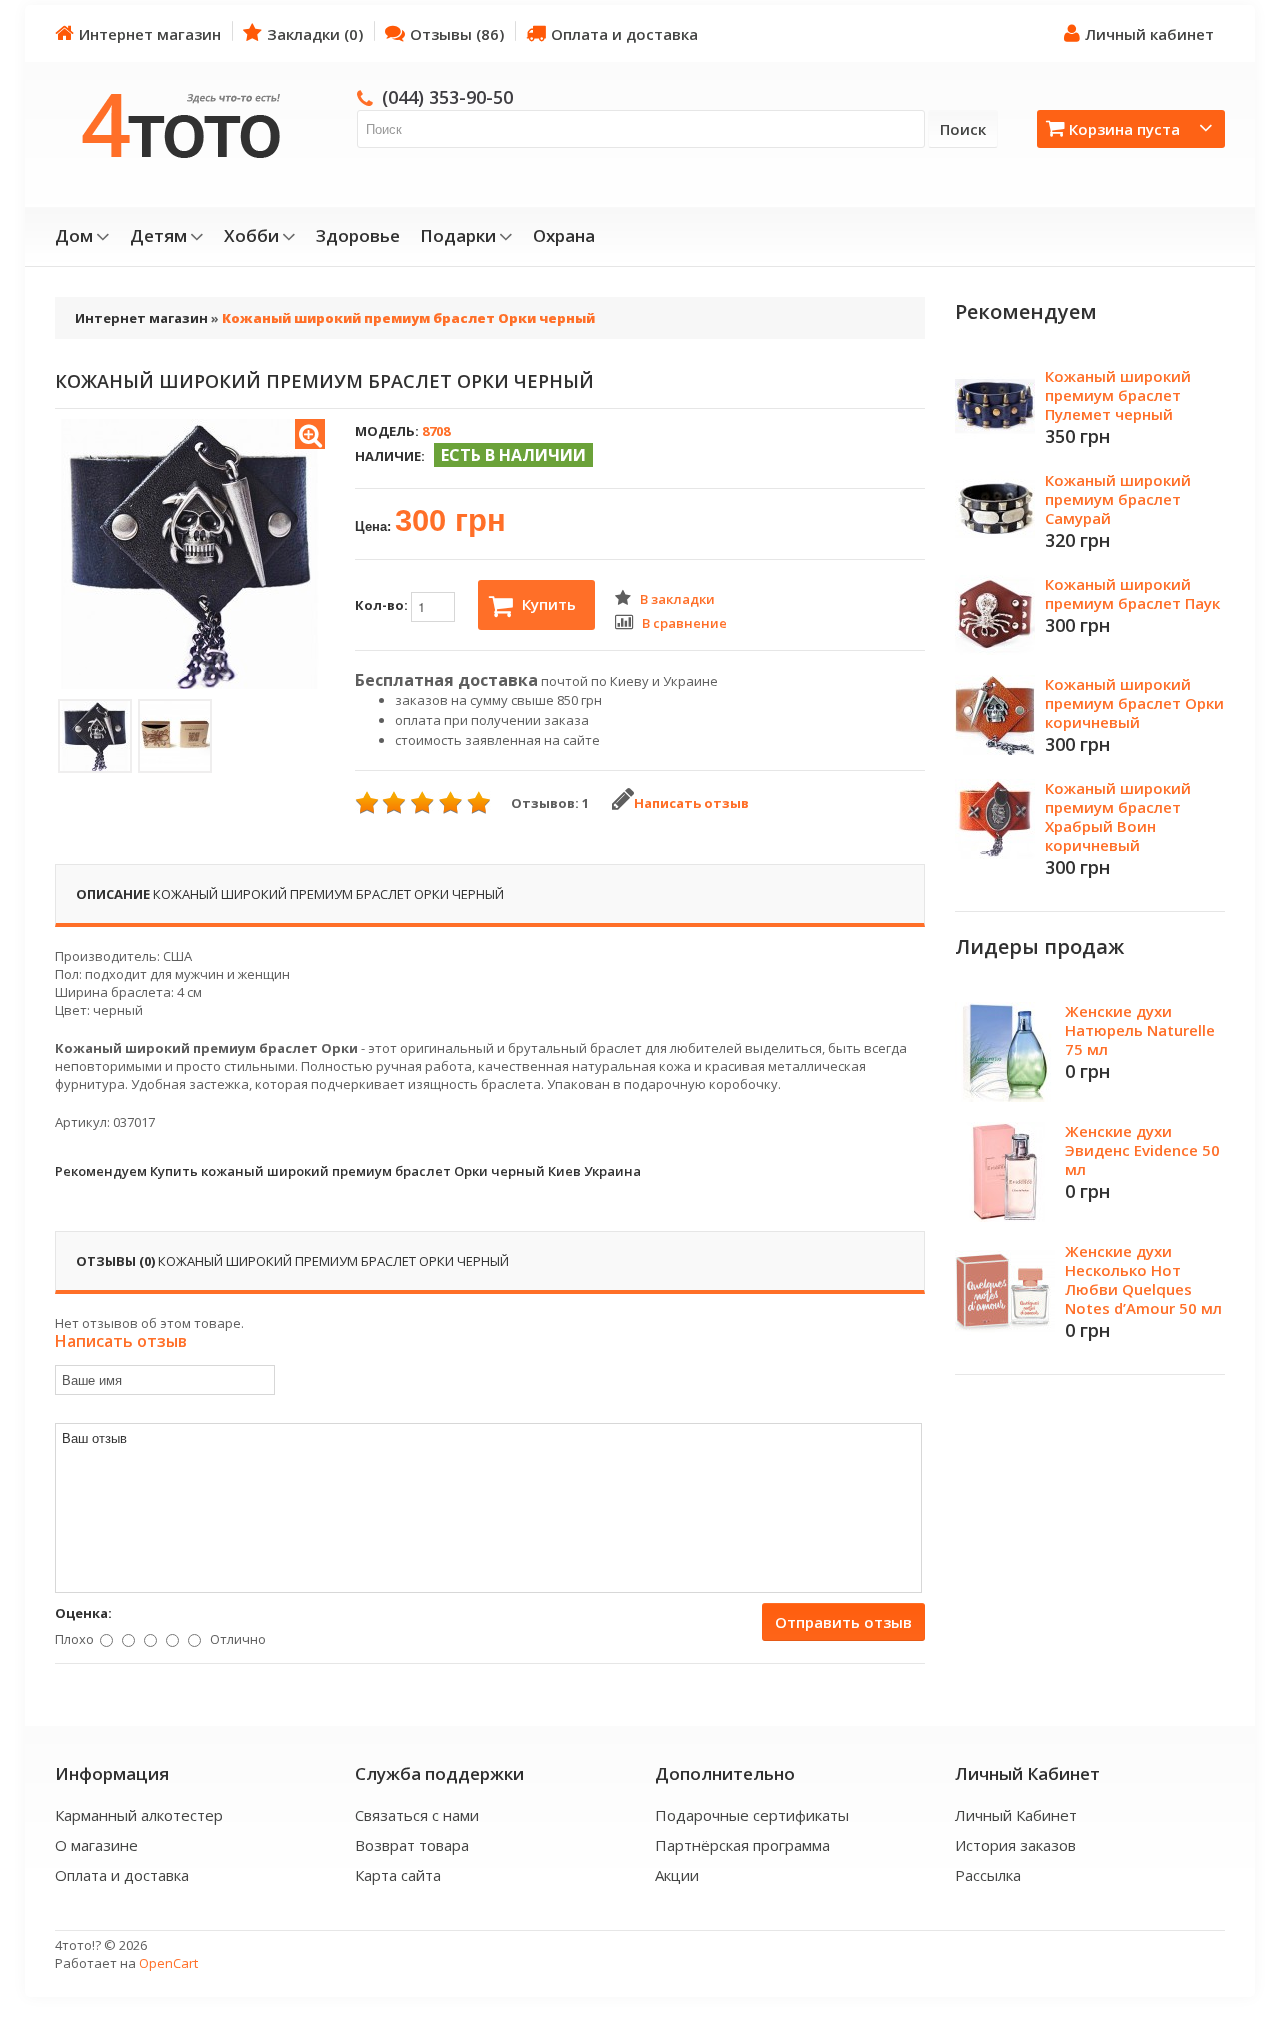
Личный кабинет (1149, 34)
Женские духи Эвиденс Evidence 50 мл (1142, 1150)
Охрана (564, 236)
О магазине (96, 1845)
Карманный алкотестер (139, 1815)
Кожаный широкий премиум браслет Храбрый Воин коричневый (1118, 816)
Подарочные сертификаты (752, 1815)
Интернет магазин (150, 34)
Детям (158, 236)
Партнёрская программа (742, 1845)
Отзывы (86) (457, 34)
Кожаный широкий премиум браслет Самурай (1118, 499)
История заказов (1015, 1845)
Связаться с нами (417, 1815)
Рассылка (988, 1875)
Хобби (251, 236)
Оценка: (83, 1613)
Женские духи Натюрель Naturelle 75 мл (1140, 1030)
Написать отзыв (691, 803)
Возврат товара (412, 1845)
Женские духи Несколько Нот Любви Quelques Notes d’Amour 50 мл (1143, 1279)
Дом (74, 236)
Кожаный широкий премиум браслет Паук (1132, 593)
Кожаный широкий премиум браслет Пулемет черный (1118, 395)
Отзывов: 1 (550, 803)
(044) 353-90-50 (447, 97)
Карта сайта (398, 1875)
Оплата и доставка (624, 34)
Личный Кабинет (1016, 1815)
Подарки (458, 236)
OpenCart (168, 1963)
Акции (677, 1875)
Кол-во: (383, 605)
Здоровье (358, 236)
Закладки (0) (315, 34)
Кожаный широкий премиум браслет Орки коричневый (1134, 703)
